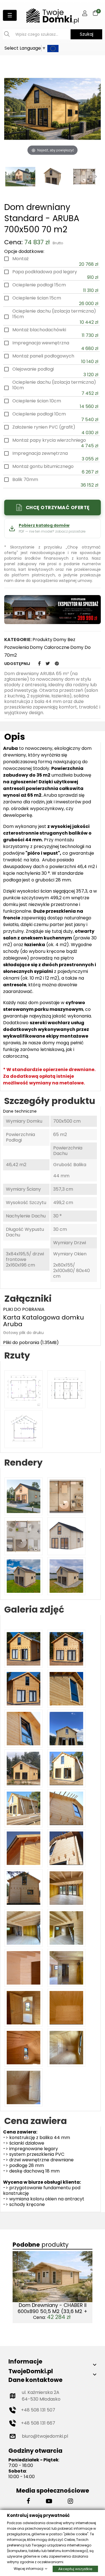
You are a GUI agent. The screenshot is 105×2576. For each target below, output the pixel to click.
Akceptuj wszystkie (75, 2569)
